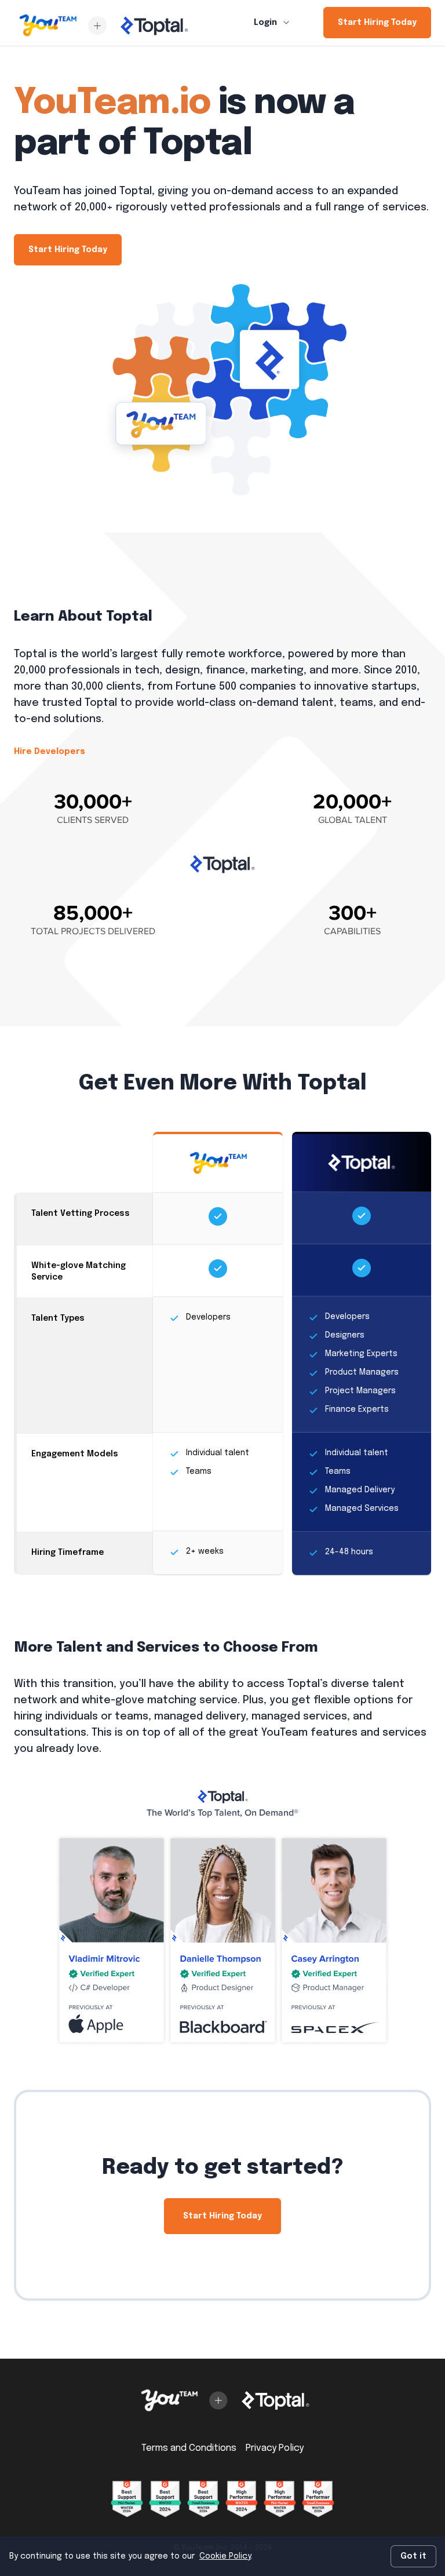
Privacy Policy (275, 2448)
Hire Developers (50, 752)
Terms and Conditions (189, 2448)
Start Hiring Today (377, 23)
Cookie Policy (225, 2556)
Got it (413, 2556)
